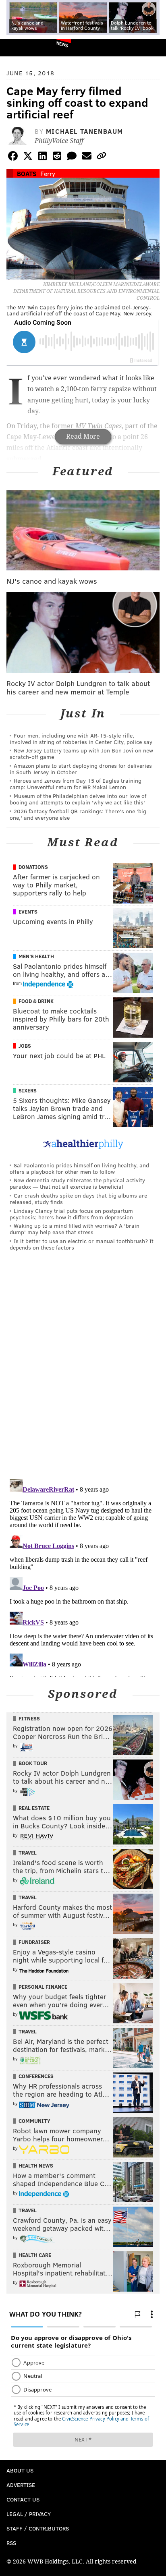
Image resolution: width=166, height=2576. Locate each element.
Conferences (36, 2076)
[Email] (87, 157)
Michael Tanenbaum (85, 131)
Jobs (25, 1046)
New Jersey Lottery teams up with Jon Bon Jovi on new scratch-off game (81, 753)
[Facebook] (13, 157)
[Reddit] (57, 157)
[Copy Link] (102, 157)
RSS (11, 2543)
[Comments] (72, 157)
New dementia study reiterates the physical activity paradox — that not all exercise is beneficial (77, 1183)
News (62, 44)
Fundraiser (34, 1942)
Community (34, 2121)
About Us (20, 2470)
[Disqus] (83, 1368)
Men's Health (36, 956)
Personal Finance (43, 1987)
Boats (27, 173)
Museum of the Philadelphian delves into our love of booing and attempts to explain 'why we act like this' (78, 799)
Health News (36, 2166)
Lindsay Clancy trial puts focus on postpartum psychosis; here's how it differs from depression (71, 1214)
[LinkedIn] (42, 157)
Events (28, 912)
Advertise (21, 2485)
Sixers (28, 1090)
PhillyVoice (20, 47)
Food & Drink (36, 1001)
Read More (83, 436)
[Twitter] (28, 157)
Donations (33, 867)
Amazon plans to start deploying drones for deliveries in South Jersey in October (81, 769)
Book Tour (33, 1763)
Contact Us (23, 2499)
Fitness (29, 1718)
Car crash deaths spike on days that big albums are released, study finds (78, 1199)
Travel (28, 1853)
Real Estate (34, 1808)
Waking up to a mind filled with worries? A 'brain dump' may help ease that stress (75, 1229)
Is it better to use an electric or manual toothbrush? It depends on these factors (82, 1244)
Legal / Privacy (29, 2514)
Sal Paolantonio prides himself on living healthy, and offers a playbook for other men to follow (79, 1168)
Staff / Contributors (38, 2528)
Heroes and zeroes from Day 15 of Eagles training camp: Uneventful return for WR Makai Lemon (76, 784)
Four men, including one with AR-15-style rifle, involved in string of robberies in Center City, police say (81, 739)
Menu (153, 48)
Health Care (35, 2255)
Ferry (48, 173)
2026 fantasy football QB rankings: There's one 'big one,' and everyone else (78, 814)
